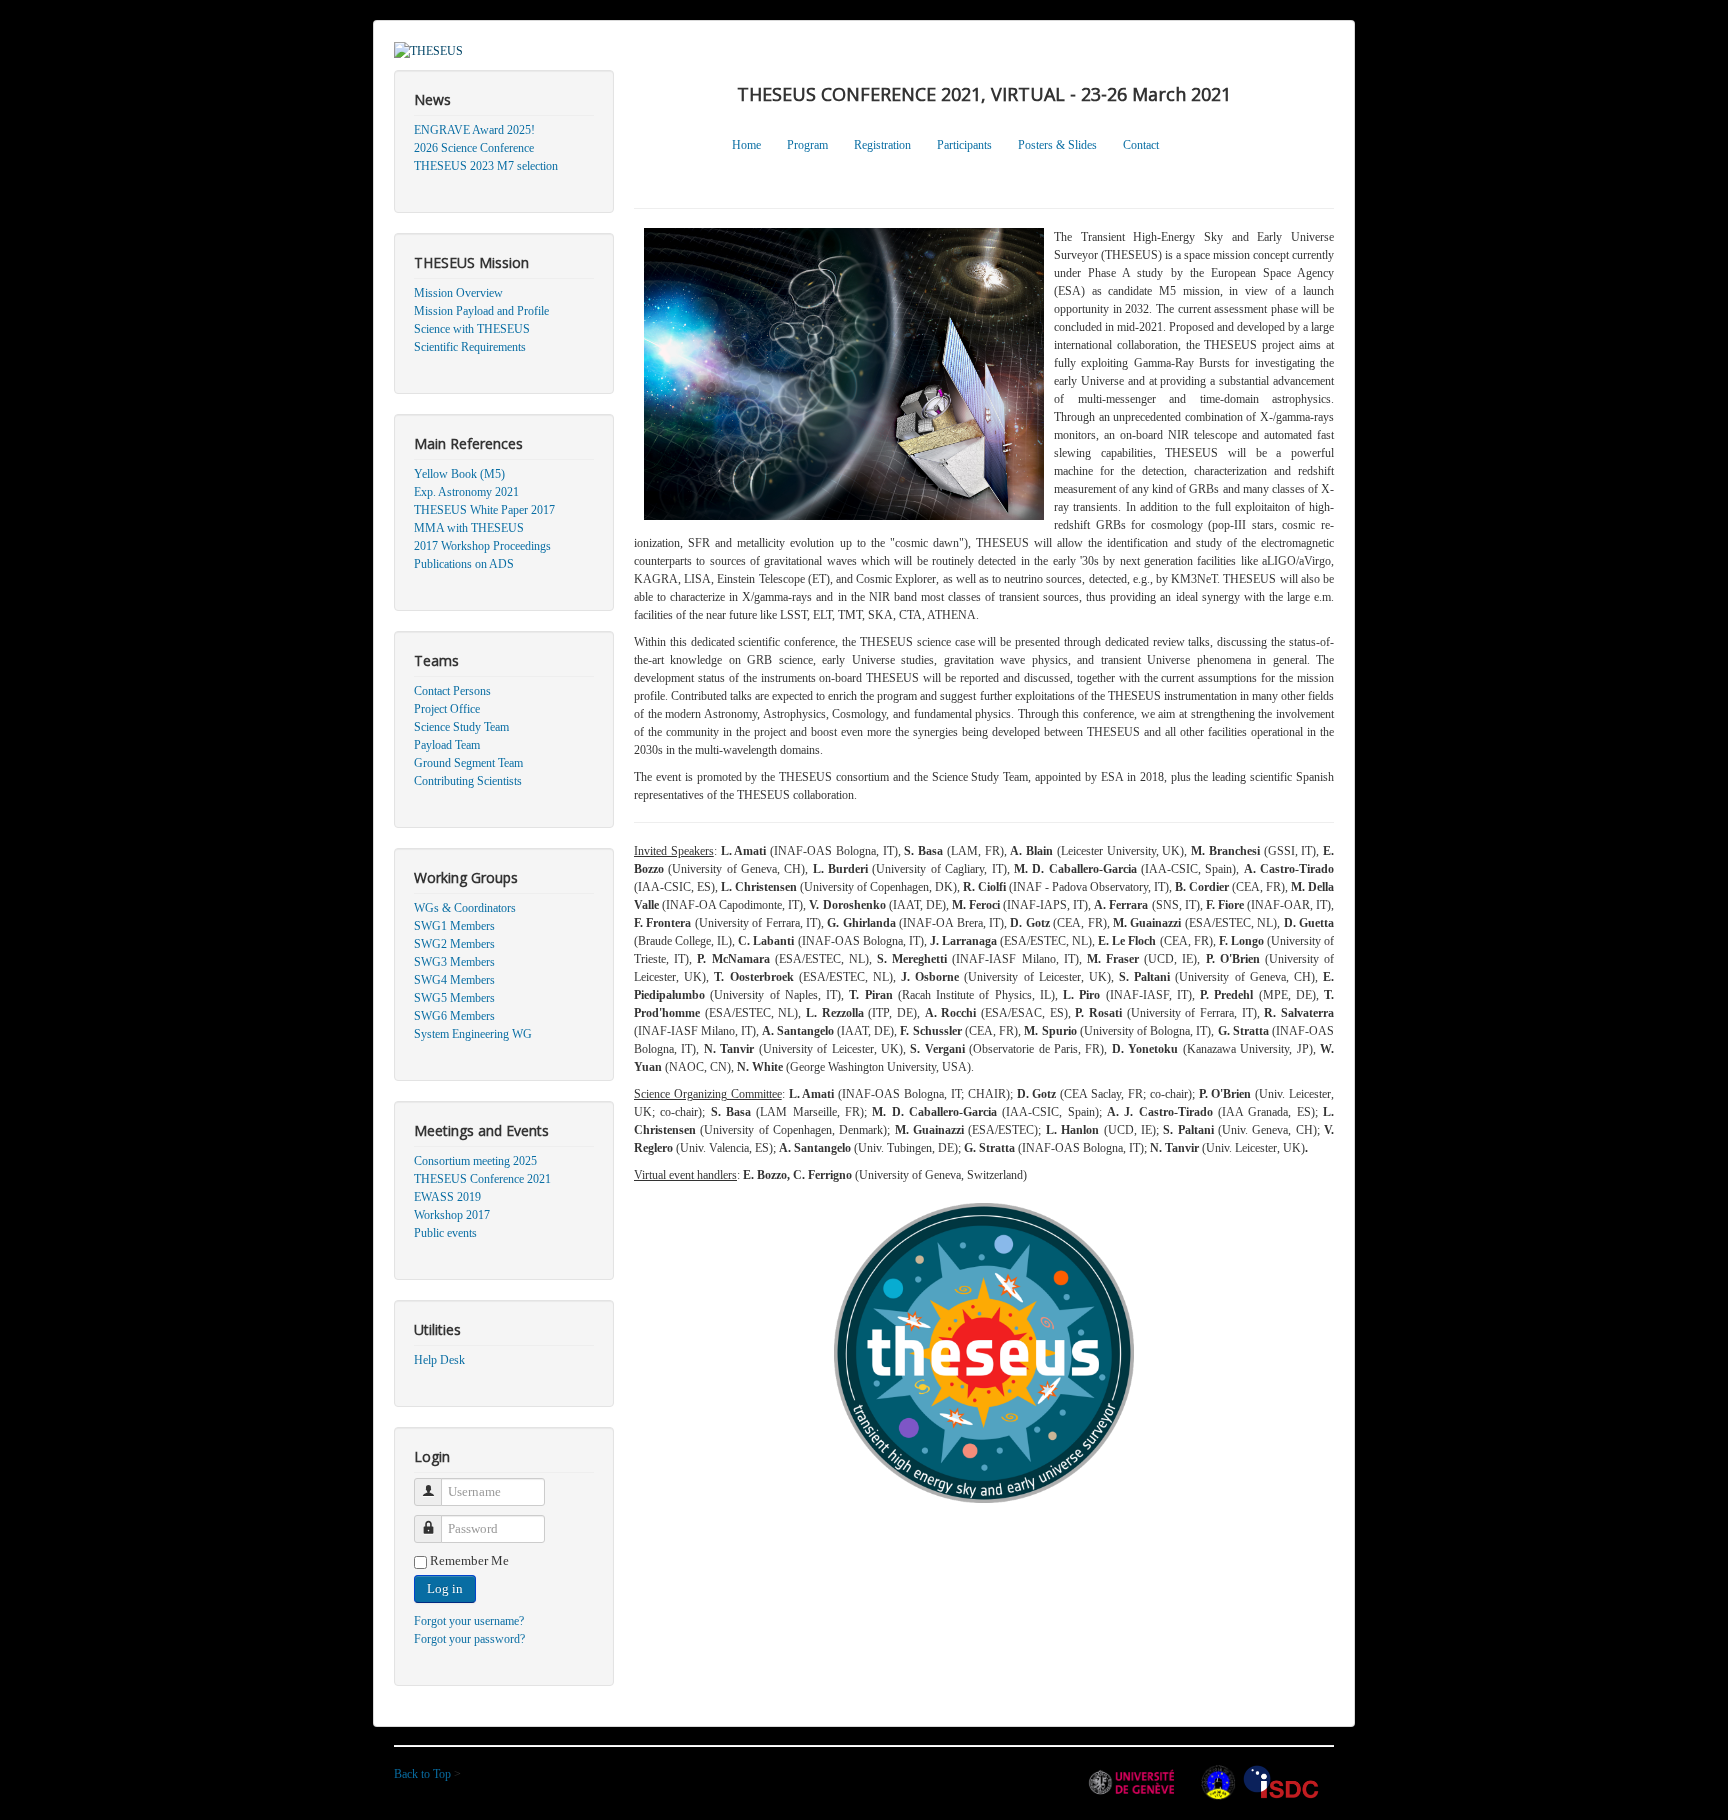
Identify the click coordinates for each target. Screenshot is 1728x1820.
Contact (1141, 145)
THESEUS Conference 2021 (482, 1179)
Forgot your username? (469, 1621)
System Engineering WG (473, 1034)
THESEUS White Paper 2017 (484, 510)
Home (746, 145)
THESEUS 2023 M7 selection (486, 166)
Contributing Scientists (468, 781)
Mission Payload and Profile (481, 311)
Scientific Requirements (470, 347)
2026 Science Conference (474, 148)
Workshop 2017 (452, 1215)
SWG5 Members (454, 998)
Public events (445, 1233)
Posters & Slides (1057, 145)
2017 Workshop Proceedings (482, 546)
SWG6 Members (454, 1016)
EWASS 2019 (447, 1197)
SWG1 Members (454, 926)
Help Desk (439, 1360)
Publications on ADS (464, 564)
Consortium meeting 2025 (475, 1161)
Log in (445, 1588)
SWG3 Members (454, 962)
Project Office (447, 709)
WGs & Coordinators (465, 908)
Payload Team (447, 745)
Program (807, 145)
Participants (964, 145)
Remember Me (469, 1560)
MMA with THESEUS (469, 528)
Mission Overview (458, 293)
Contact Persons (452, 691)
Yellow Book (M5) (459, 474)
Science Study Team (461, 727)
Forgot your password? (469, 1639)
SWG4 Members (454, 980)
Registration (882, 145)
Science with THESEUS (472, 329)
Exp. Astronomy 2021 (466, 492)
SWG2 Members (454, 944)
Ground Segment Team (468, 763)
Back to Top (424, 1774)
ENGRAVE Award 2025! (474, 130)
